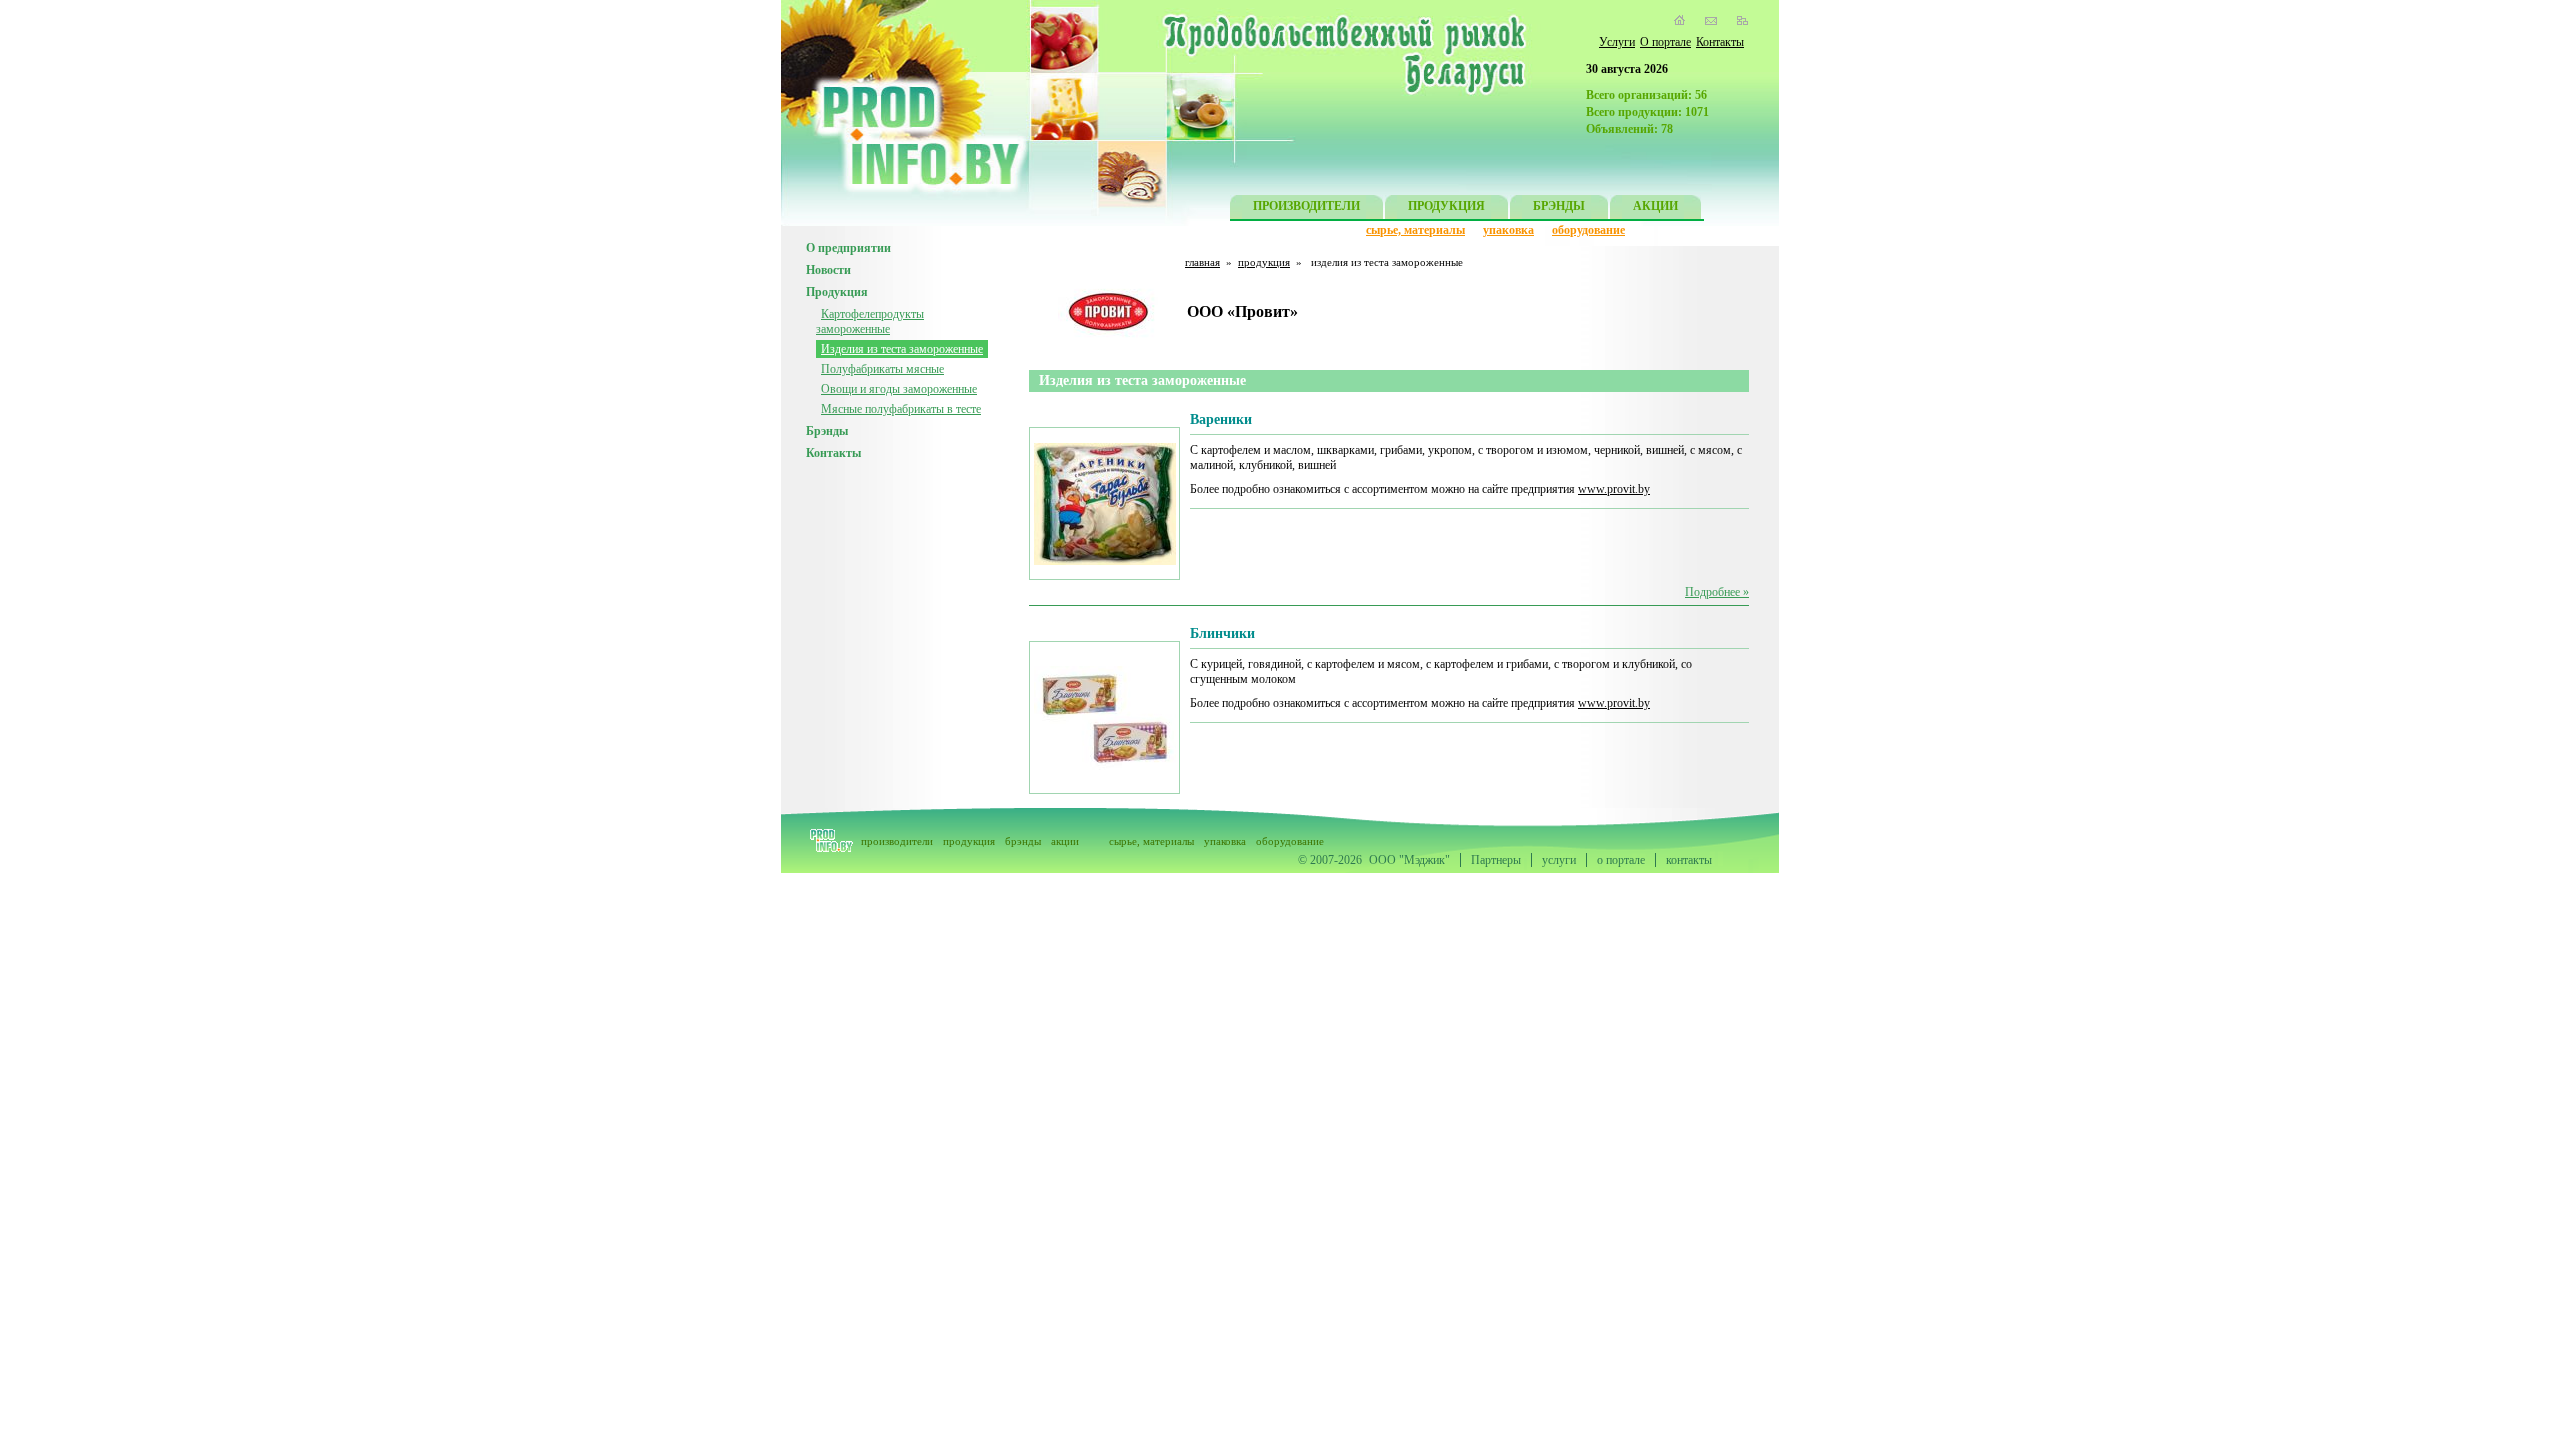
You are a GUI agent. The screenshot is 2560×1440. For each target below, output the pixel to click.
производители (897, 841)
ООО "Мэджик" (1409, 860)
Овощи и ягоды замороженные (899, 389)
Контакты (1720, 42)
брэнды (1023, 841)
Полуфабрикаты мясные (882, 369)
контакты (1689, 860)
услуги (1559, 860)
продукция (1264, 262)
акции (1065, 841)
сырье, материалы (1415, 230)
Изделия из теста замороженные (902, 349)
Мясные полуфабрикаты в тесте (901, 409)
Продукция (837, 292)
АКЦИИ (1655, 206)
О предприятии (848, 248)
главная (1202, 262)
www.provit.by (1614, 489)
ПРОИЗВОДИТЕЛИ (1306, 206)
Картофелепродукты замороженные (870, 321)
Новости (828, 270)
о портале (1621, 860)
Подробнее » (1717, 592)
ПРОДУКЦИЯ (1446, 206)
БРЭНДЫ (1559, 206)
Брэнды (827, 431)
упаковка (1508, 230)
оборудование (1588, 230)
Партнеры (1496, 860)
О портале (1665, 42)
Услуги (1617, 42)
